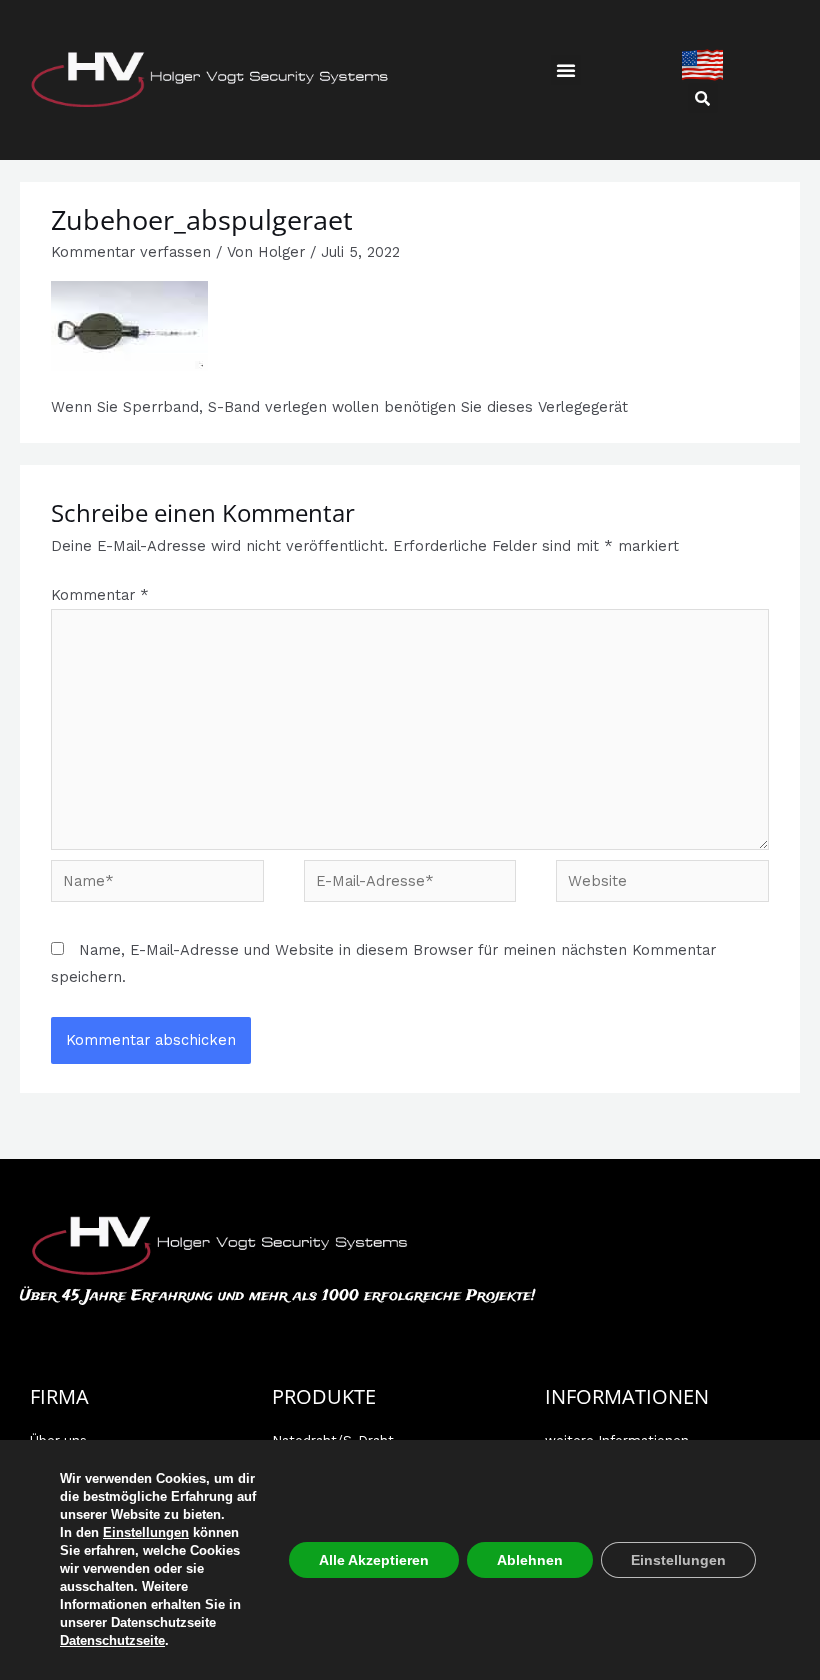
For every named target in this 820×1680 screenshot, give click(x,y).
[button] (566, 70)
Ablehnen (530, 1560)
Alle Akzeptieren (374, 1560)
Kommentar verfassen (131, 252)
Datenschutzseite (112, 1640)
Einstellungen (146, 1532)
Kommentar (100, 595)
